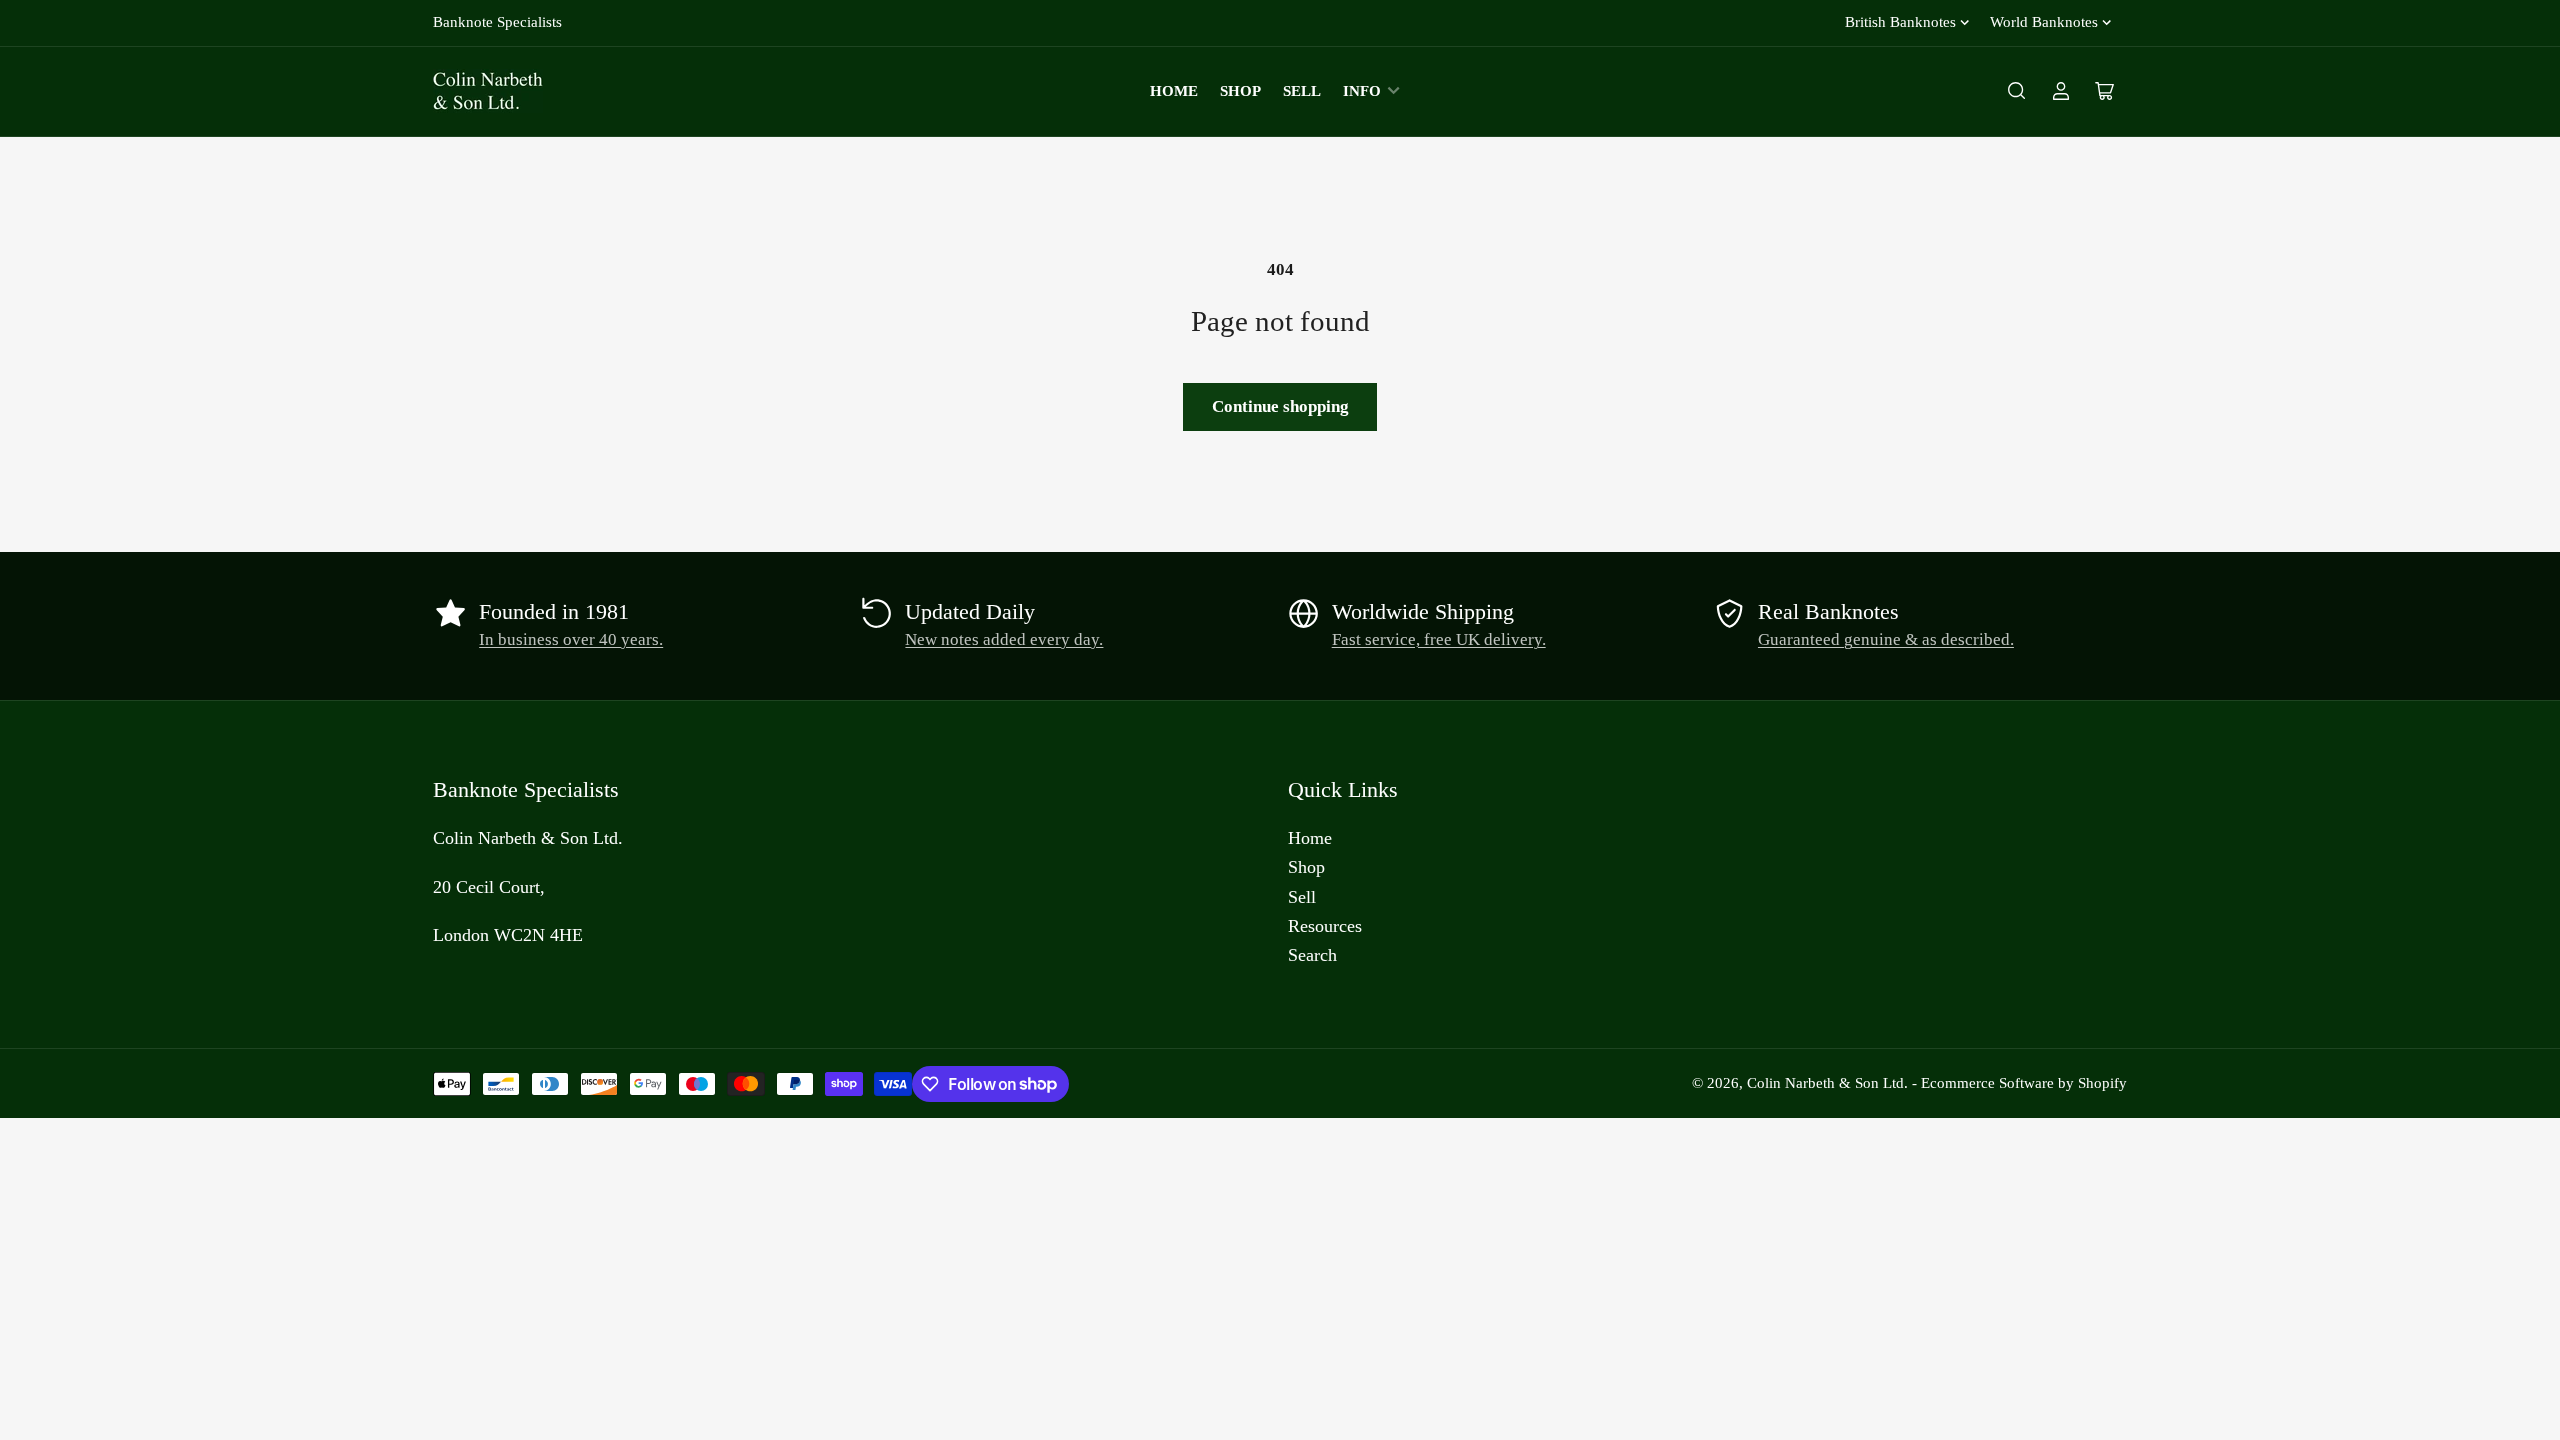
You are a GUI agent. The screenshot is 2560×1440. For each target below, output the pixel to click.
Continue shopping (1280, 406)
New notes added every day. (1004, 639)
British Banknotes (1900, 22)
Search (1312, 955)
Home (1174, 91)
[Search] (2017, 91)
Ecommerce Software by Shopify (2024, 1083)
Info (1362, 91)
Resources (1325, 926)
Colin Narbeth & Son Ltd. (1827, 1083)
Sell (1302, 91)
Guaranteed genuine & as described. (1886, 639)
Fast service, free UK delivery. (1439, 639)
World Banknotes (2044, 22)
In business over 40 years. (571, 639)
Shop (1240, 91)
